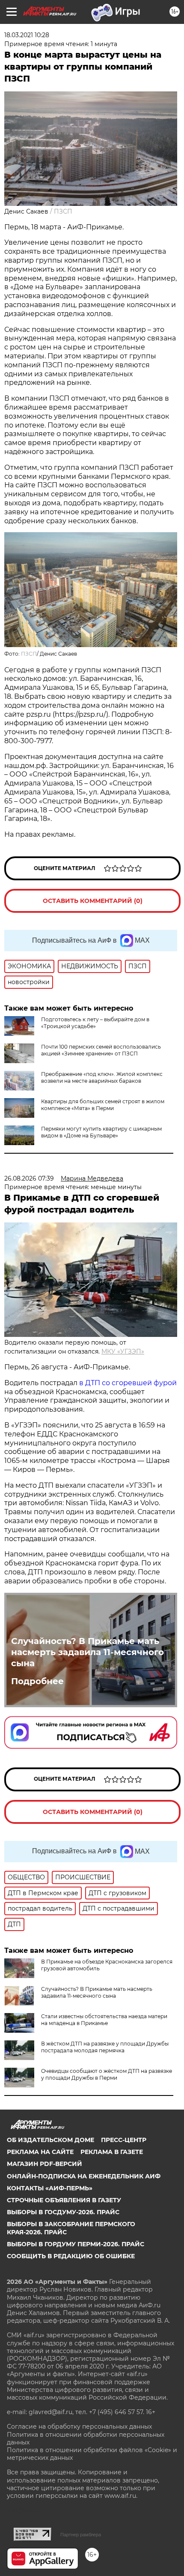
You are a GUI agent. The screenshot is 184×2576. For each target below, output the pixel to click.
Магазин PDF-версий (45, 2164)
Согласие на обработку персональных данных (79, 2427)
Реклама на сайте (40, 2152)
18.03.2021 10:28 (27, 35)
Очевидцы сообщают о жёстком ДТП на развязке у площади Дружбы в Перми (107, 2074)
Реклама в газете (112, 2152)
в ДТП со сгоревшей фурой (128, 1383)
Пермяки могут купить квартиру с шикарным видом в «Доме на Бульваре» (101, 1132)
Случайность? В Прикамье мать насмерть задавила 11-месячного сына (88, 1652)
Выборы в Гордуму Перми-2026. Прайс (76, 2244)
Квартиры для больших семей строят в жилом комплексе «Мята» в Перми (103, 1105)
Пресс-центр (124, 2140)
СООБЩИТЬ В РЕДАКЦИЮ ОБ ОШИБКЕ (71, 2256)
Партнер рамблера (81, 2535)
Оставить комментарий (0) (93, 901)
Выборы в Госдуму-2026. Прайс (63, 2212)
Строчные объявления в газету (64, 2200)
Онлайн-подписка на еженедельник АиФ (84, 2176)
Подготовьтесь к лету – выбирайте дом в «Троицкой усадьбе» (95, 1023)
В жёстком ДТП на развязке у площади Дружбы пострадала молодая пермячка (105, 2047)
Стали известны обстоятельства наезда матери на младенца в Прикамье (104, 2020)
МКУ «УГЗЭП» (123, 1351)
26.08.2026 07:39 (29, 1178)
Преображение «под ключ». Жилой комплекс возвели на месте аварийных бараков (102, 1077)
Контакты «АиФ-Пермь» (50, 2188)
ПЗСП (29, 654)
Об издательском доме (50, 2140)
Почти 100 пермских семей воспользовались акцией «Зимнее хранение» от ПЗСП (101, 1050)
